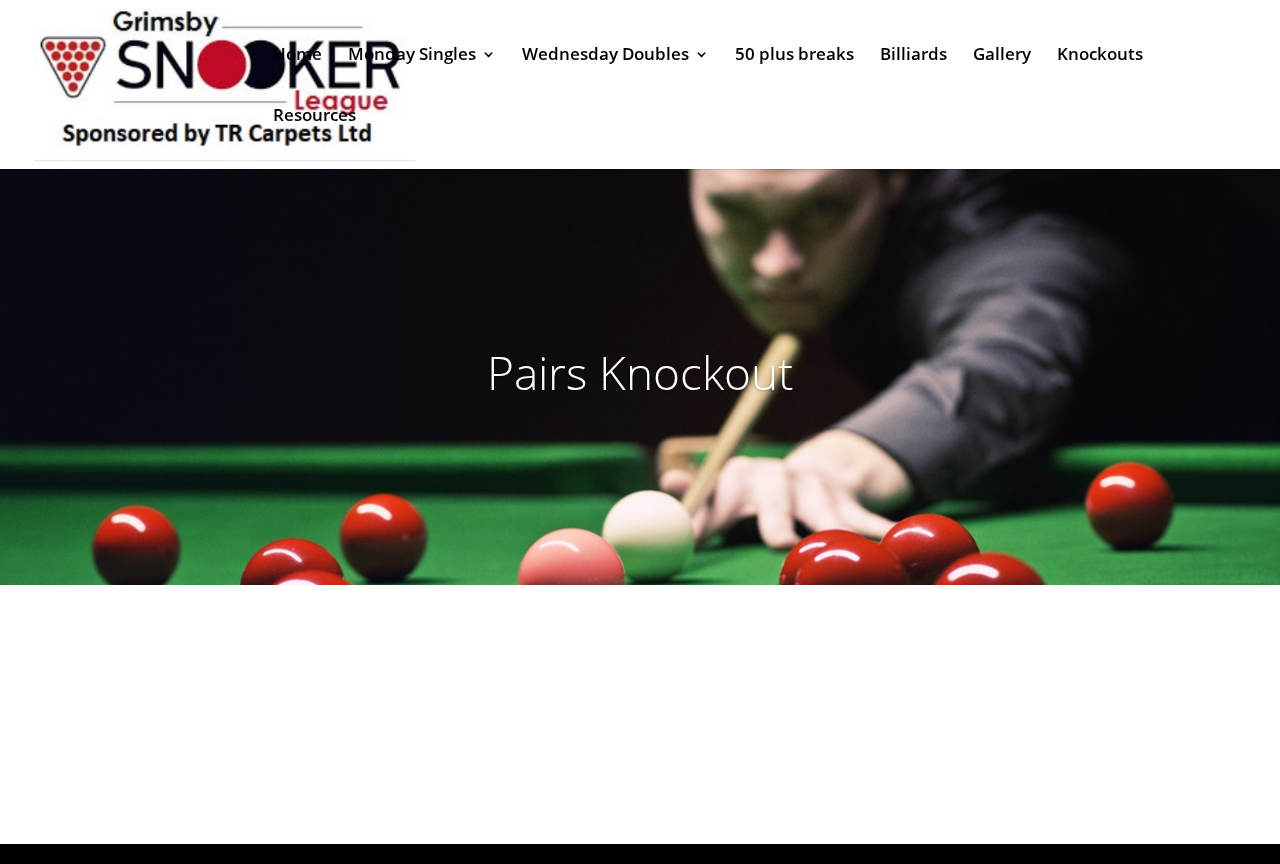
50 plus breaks (794, 56)
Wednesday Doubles (605, 56)
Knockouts (1100, 56)
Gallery (1002, 56)
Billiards (913, 56)
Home (297, 56)
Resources (314, 117)
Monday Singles (412, 56)
